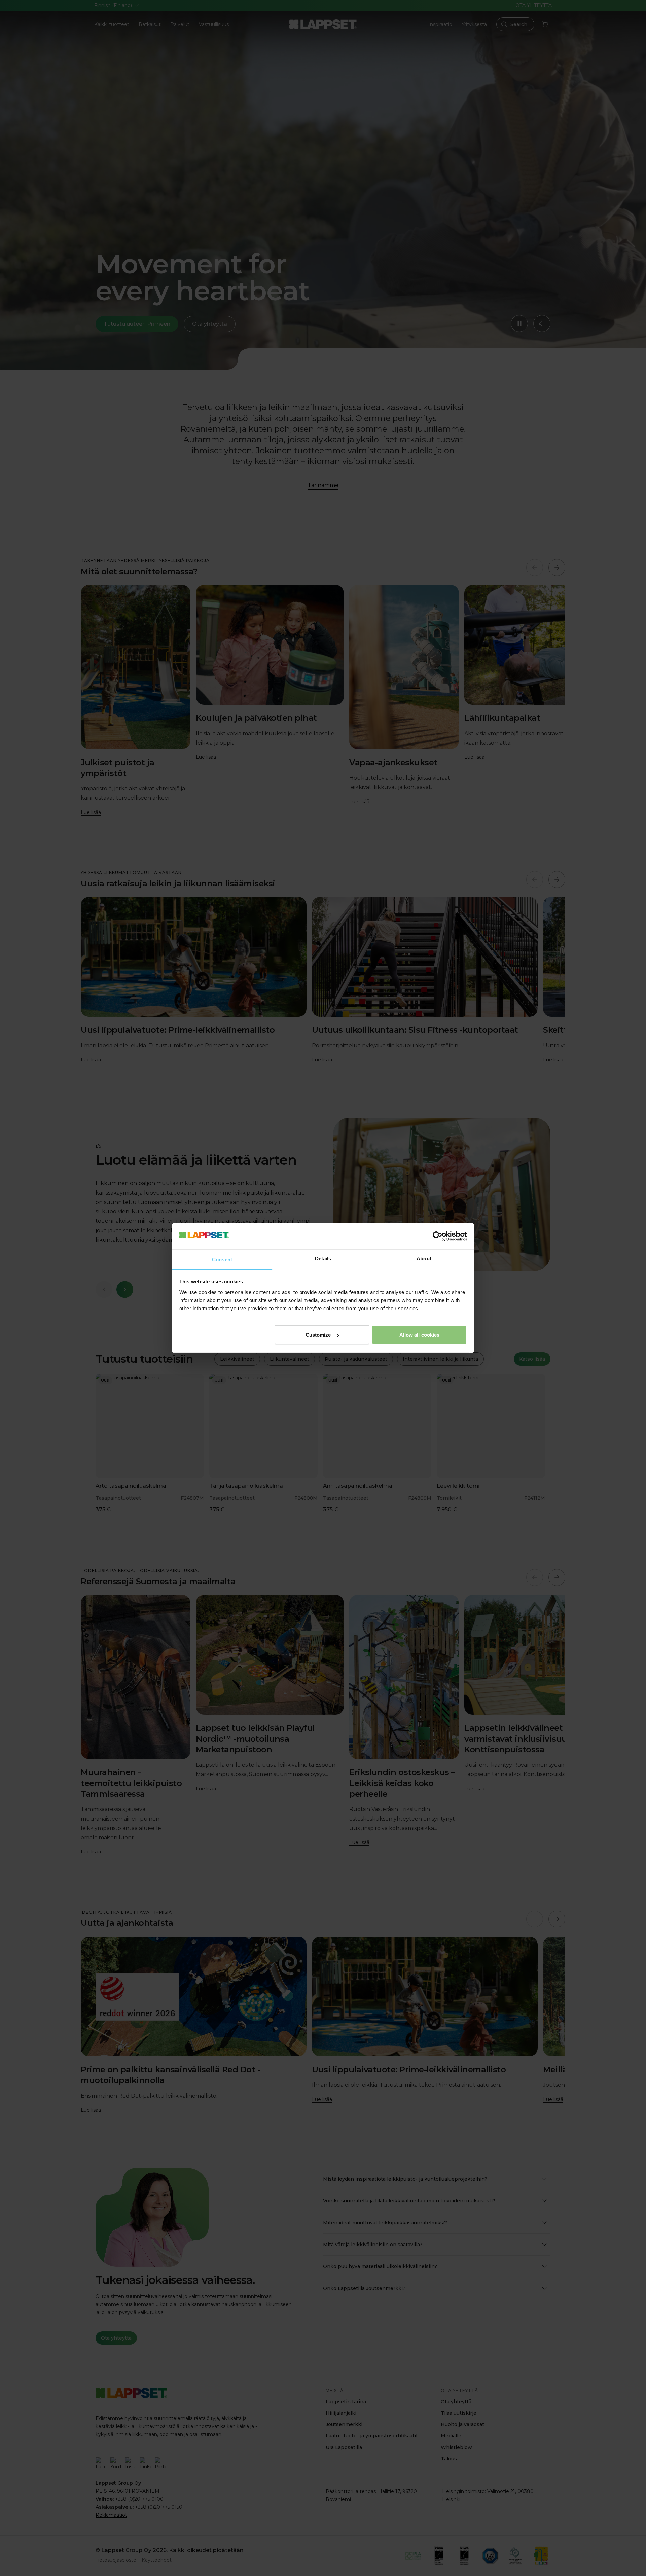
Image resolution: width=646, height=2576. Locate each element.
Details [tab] (323, 1258)
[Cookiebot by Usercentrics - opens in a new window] (438, 1236)
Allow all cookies (420, 1335)
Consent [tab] (222, 1259)
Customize (318, 1335)
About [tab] (424, 1258)
